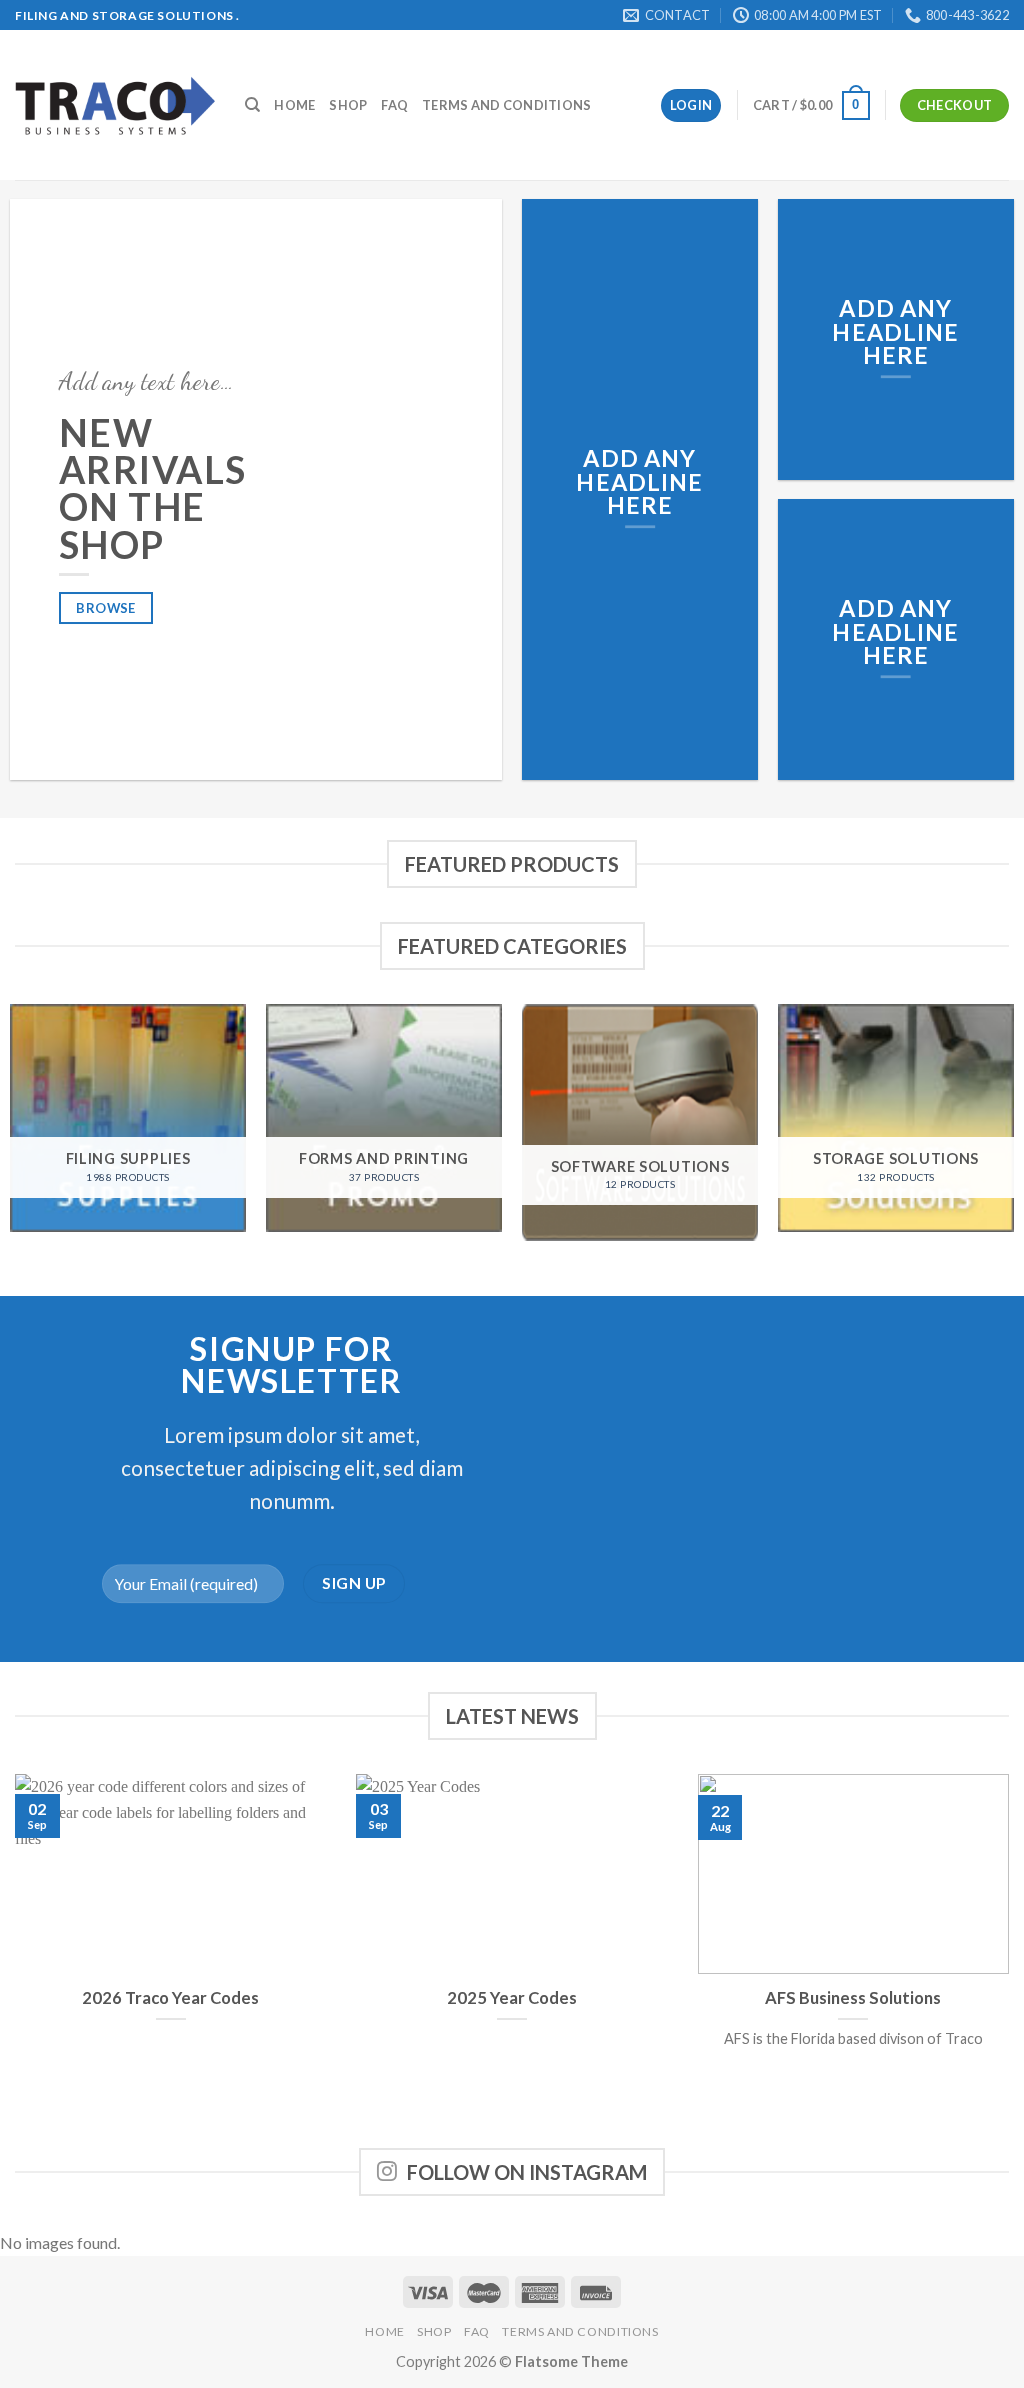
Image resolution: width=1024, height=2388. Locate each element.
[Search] (252, 105)
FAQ (394, 105)
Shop (348, 105)
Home (294, 105)
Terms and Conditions (506, 105)
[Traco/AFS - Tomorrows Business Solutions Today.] (115, 105)
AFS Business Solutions (853, 1998)
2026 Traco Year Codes (170, 1998)
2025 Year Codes (512, 1998)
